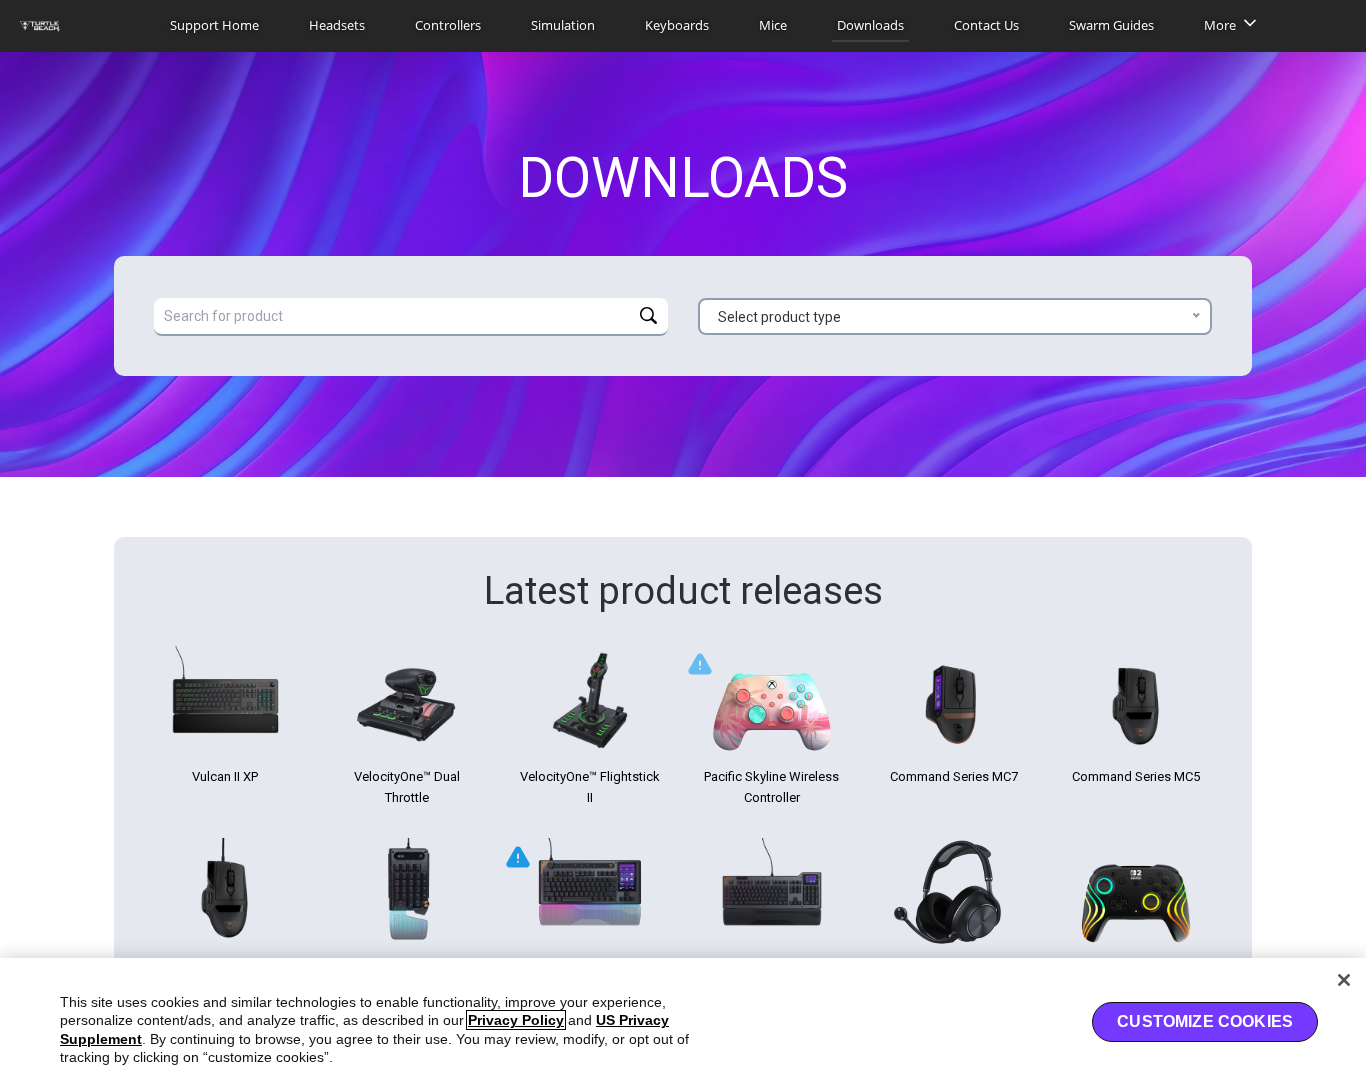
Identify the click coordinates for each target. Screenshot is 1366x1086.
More (1220, 25)
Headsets (337, 25)
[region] (683, 1022)
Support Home (214, 25)
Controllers (448, 25)
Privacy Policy (516, 1020)
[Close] (1344, 980)
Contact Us (986, 25)
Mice (773, 25)
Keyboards (677, 25)
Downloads (870, 25)
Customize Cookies (1205, 1021)
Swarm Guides (1111, 25)
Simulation (563, 25)
